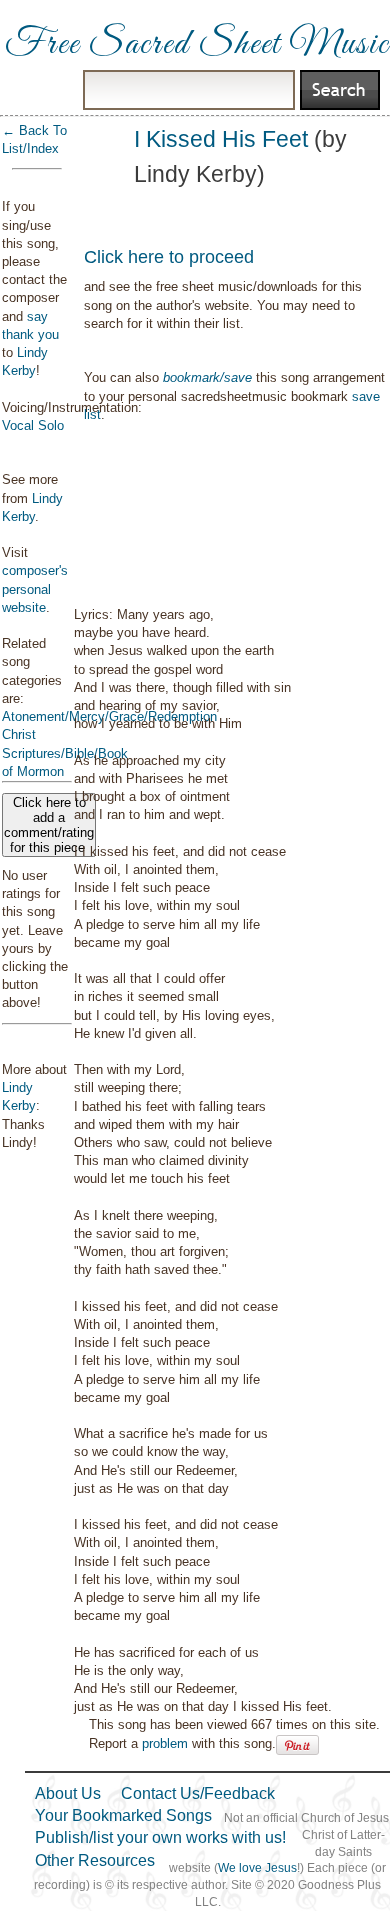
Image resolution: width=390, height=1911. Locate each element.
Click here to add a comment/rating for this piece (49, 825)
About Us (68, 1793)
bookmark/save (207, 377)
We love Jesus (257, 1868)
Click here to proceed (169, 257)
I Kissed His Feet (221, 139)
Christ (19, 734)
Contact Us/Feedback (198, 1793)
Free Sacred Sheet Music (197, 45)
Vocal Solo (33, 425)
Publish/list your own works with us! (160, 1837)
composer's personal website (35, 588)
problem (165, 1743)
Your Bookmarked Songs (123, 1815)
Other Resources (95, 1860)
